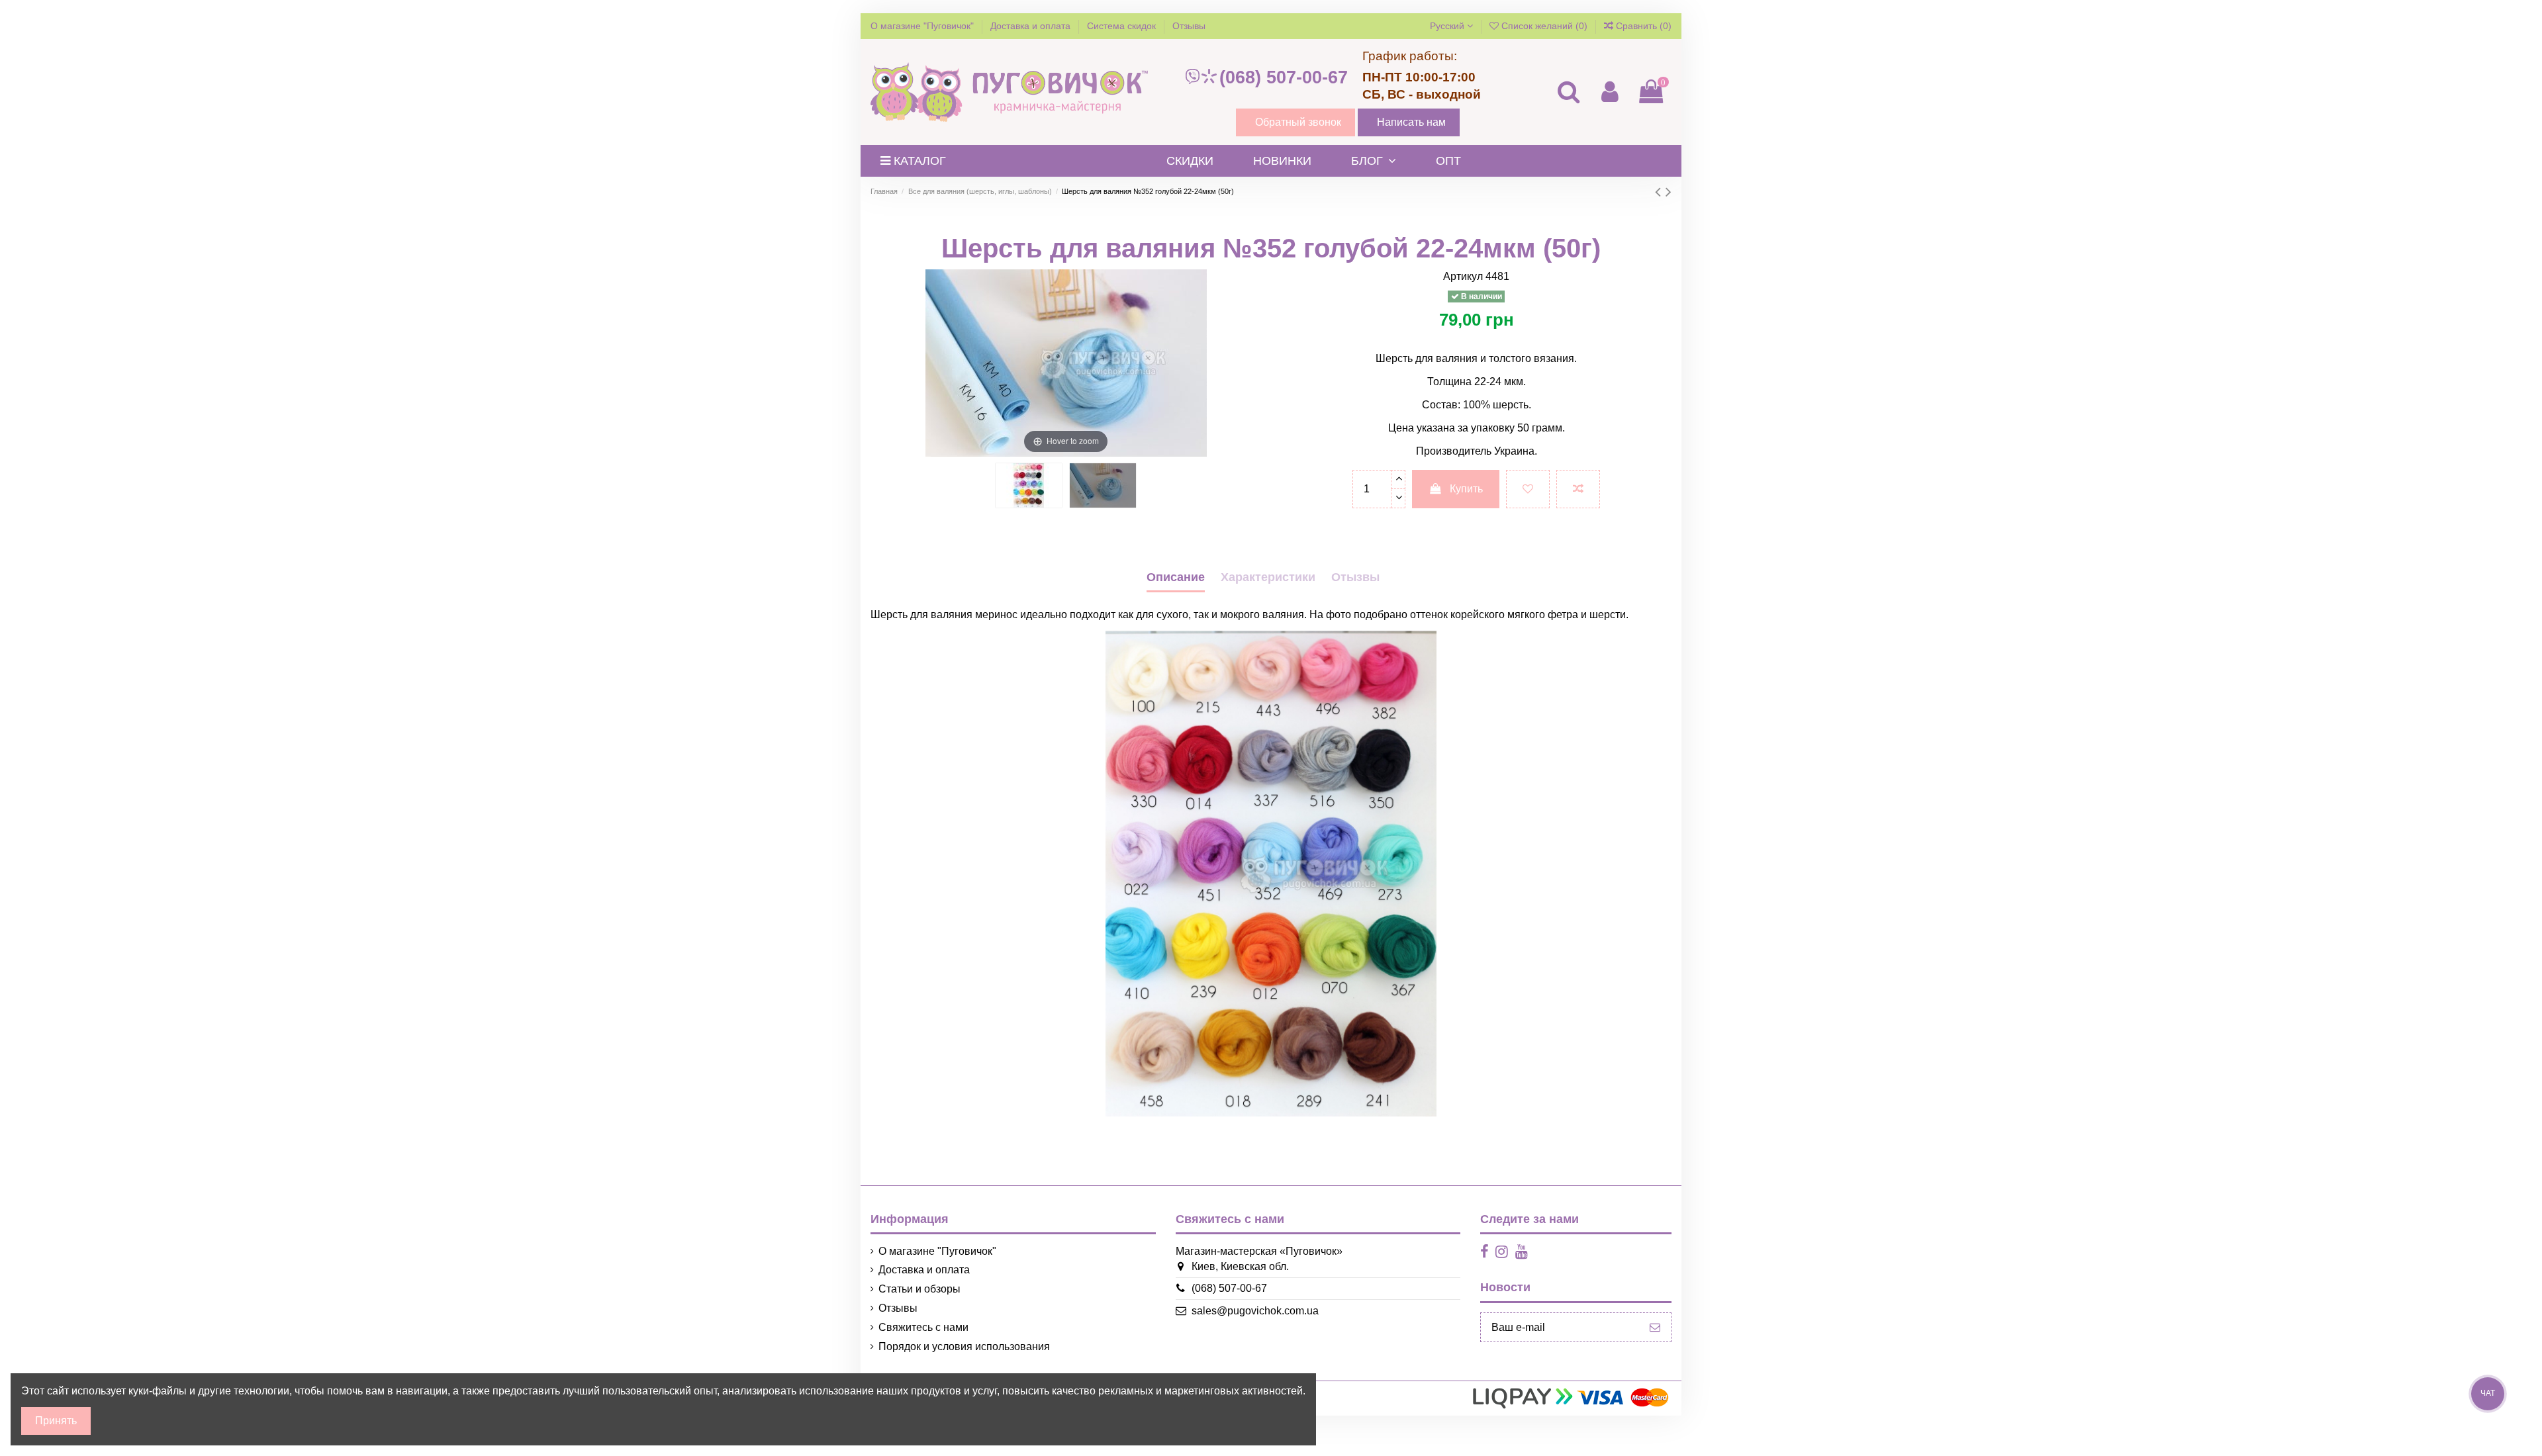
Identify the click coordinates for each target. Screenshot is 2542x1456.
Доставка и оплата (1032, 26)
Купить (1466, 489)
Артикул (1463, 276)
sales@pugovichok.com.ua (1255, 1311)
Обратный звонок (1298, 122)
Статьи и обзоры (919, 1289)
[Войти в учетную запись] (1609, 92)
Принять (56, 1421)
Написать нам (1411, 122)
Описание (1176, 577)
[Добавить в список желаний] (1528, 489)
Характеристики (1268, 577)
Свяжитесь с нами (923, 1327)
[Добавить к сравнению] (1578, 489)
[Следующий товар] (1669, 192)
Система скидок (1123, 26)
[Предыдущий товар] (1660, 192)
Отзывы (1189, 26)
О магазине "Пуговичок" (923, 26)
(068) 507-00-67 (1284, 77)
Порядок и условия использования (964, 1346)
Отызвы (1355, 577)
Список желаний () (1544, 26)
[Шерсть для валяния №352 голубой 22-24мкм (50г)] (1029, 485)
